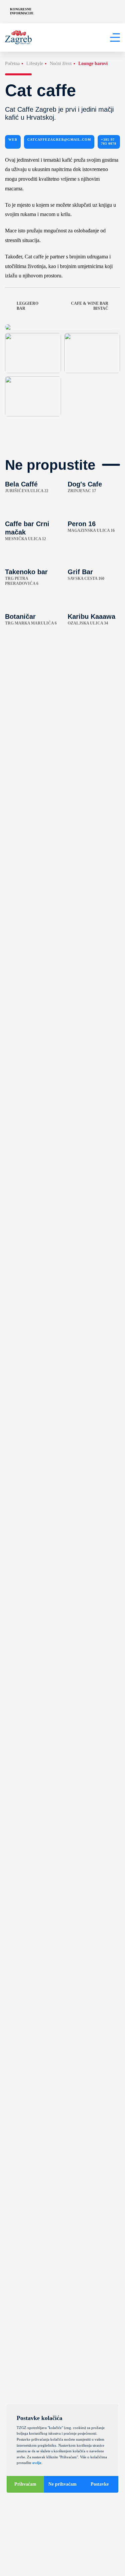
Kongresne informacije (22, 11)
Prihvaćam (25, 2484)
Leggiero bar (27, 306)
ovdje (37, 2463)
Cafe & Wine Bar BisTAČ (90, 306)
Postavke (100, 2484)
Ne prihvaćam (62, 2484)
